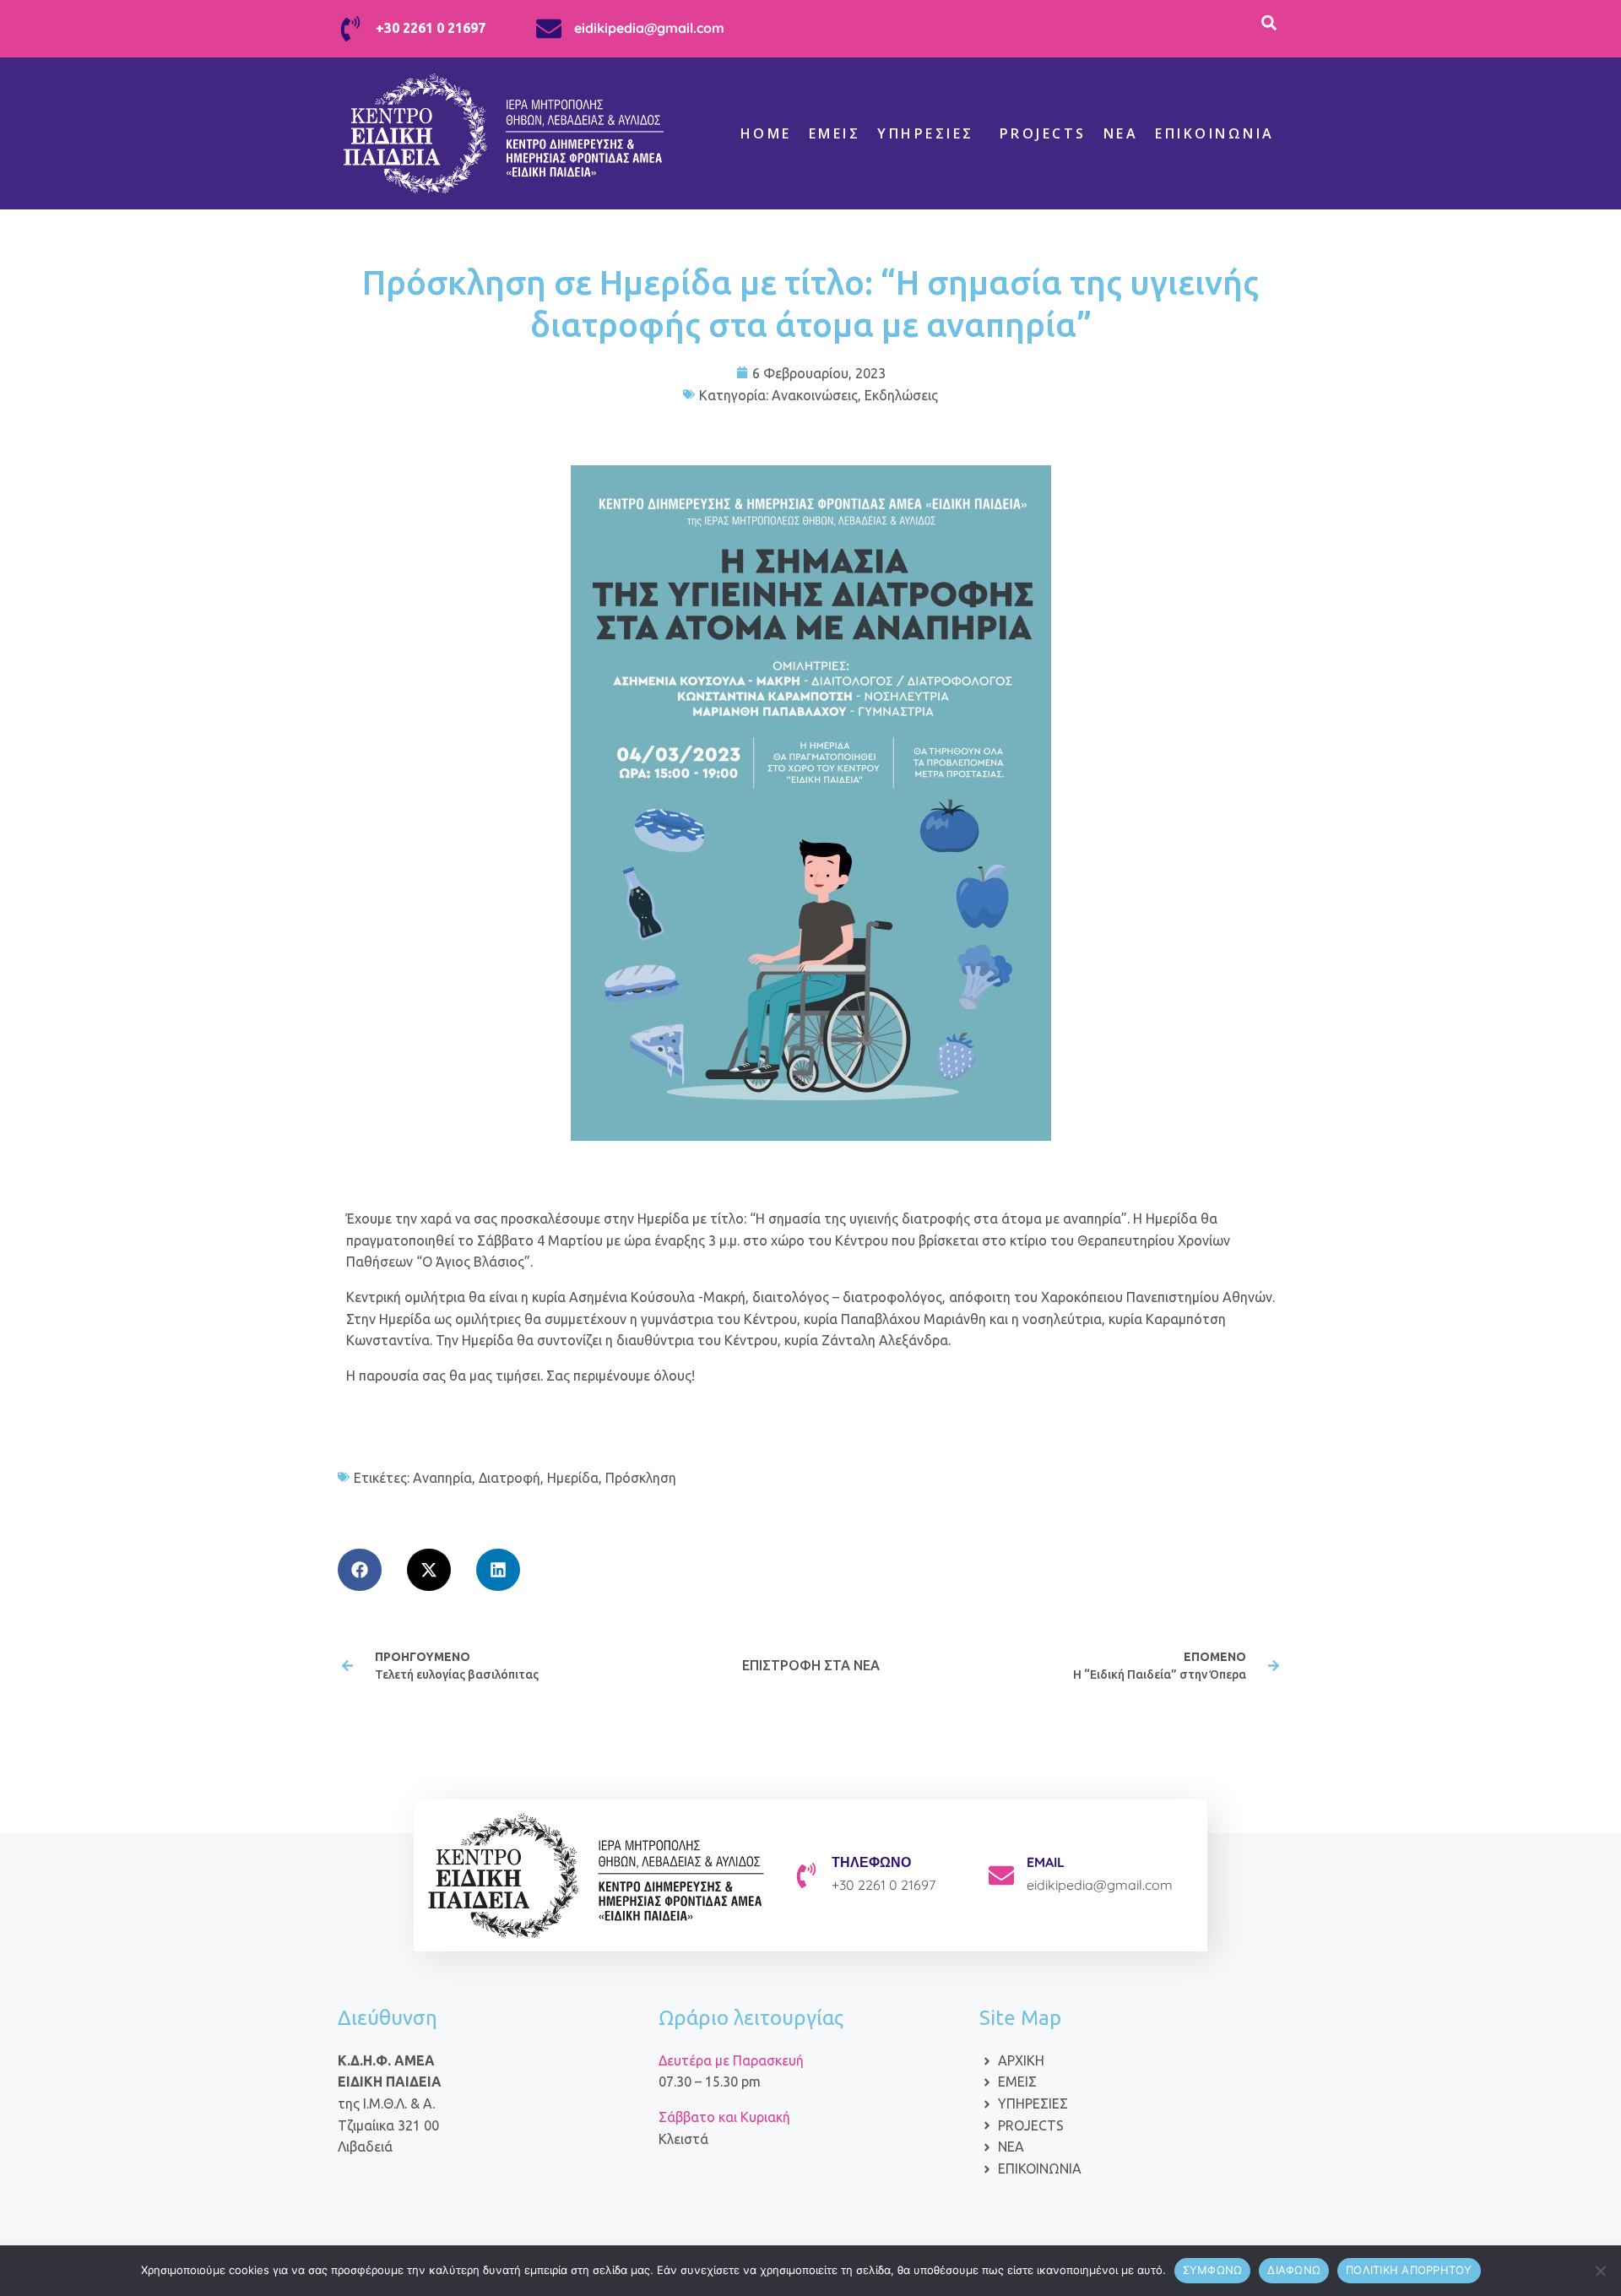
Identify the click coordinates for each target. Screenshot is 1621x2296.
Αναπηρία (442, 1478)
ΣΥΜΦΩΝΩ (1213, 2270)
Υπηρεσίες (926, 133)
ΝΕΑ (1121, 133)
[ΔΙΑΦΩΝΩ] (1600, 2271)
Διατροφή (510, 1478)
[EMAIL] (1001, 1875)
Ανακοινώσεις (815, 395)
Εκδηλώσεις (901, 395)
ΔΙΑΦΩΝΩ (1294, 2270)
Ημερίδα (573, 1478)
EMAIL (1046, 1862)
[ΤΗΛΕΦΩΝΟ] (806, 1875)
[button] (360, 1570)
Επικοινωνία (1215, 133)
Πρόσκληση (641, 1478)
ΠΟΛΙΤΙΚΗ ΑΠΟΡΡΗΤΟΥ (1409, 2270)
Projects (1043, 133)
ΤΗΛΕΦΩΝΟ (871, 1862)
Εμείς (835, 133)
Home (766, 133)
